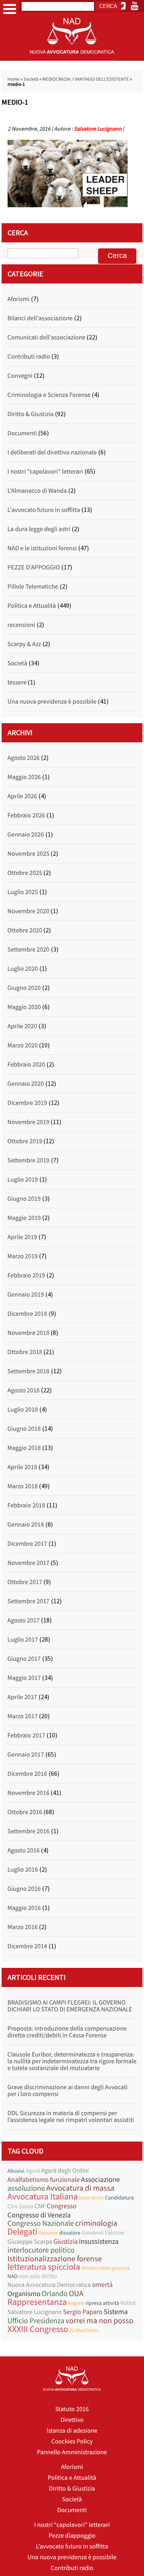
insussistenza (99, 2241)
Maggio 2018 (24, 1448)
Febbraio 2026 (26, 815)
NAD (13, 2276)
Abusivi (16, 2171)
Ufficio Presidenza (36, 2321)
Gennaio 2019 (26, 1295)
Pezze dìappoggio (72, 2536)
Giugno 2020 (24, 988)
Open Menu (10, 9)
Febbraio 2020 (26, 1065)
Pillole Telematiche (33, 587)
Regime (76, 2303)
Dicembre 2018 (27, 1314)
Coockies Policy (72, 2441)
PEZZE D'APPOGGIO (34, 567)
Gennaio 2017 (26, 1755)
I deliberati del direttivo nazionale (52, 452)
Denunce (48, 2233)
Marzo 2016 (23, 1927)
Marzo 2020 (23, 1045)
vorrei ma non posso (100, 2321)
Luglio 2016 (23, 1870)
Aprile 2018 (22, 1467)
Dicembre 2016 (27, 1774)
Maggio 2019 (24, 1218)
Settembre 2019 (29, 1160)
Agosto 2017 (24, 1620)
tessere (17, 682)
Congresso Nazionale (41, 2224)
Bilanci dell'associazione (40, 318)
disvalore (70, 2233)
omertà (102, 2285)
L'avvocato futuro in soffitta (44, 510)
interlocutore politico (41, 2250)
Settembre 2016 (29, 1831)
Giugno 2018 (24, 1429)
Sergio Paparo (83, 2312)
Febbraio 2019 (26, 1275)
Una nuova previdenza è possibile (52, 702)
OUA (76, 2293)
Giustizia (66, 2242)
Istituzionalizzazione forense (55, 2259)
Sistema (116, 2311)
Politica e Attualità (32, 606)
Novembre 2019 (29, 1122)
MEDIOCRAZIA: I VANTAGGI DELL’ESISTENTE (86, 79)
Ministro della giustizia (105, 2268)
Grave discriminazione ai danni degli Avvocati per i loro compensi (68, 2091)
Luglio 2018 (23, 1410)
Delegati (23, 2232)
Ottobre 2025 (25, 873)
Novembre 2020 (29, 911)
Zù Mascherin (84, 2330)
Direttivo (72, 2420)
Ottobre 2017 (25, 1582)
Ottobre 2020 (25, 930)
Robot (128, 2303)
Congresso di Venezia (39, 2215)
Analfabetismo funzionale (44, 2180)
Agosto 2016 (24, 1850)
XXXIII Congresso (38, 2329)
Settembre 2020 (29, 950)
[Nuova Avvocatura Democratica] (72, 59)
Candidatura (119, 2197)
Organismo (24, 2293)
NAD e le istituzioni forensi (42, 548)
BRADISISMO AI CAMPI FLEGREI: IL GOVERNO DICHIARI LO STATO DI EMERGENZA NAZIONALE (70, 2006)
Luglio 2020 (23, 969)
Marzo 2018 (23, 1486)
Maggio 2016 (24, 1908)
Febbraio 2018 (26, 1505)
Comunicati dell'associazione (46, 337)
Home (14, 79)
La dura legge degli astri (39, 529)
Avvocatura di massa (80, 2188)
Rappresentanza (37, 2302)
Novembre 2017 (29, 1563)
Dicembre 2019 (27, 1103)
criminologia (96, 2223)
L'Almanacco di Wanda (37, 491)
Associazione (100, 2179)
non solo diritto (38, 2276)
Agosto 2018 (24, 1390)
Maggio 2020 (24, 1007)
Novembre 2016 (29, 1793)
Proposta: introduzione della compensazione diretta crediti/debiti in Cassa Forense (67, 2032)
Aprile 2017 (22, 1697)
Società (31, 79)
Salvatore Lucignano (98, 129)
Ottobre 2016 (25, 1812)
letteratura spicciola (44, 2267)
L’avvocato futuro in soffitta (72, 2546)
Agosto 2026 (24, 758)
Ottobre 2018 (25, 1352)
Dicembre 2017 (27, 1544)
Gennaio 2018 (26, 1525)
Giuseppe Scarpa (30, 2242)
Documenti (22, 433)
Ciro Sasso (21, 2206)
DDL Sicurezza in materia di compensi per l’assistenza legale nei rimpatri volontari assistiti (71, 2117)
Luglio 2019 (23, 1180)
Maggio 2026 (24, 777)
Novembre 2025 (29, 854)
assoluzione (26, 2188)
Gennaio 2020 (26, 1084)
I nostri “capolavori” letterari (72, 2525)
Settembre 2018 (29, 1371)
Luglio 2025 (23, 892)
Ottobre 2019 (25, 1141)
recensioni (21, 625)
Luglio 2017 (23, 1640)
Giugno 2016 (24, 1889)
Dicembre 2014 (27, 1946)
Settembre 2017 (29, 1601)
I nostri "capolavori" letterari (45, 472)
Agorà (33, 2171)
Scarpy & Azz (24, 644)
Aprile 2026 (22, 796)
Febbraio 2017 (26, 1735)
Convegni (20, 376)
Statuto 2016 (72, 2409)
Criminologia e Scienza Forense (49, 395)
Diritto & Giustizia (31, 414)
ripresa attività (102, 2303)
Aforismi (19, 299)
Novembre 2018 (29, 1333)
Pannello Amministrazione (72, 2452)
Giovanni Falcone (103, 2233)
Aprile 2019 (22, 1237)
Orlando (55, 2294)
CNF (40, 2206)
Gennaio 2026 (26, 835)
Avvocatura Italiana (43, 2197)
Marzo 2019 (23, 1256)
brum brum (91, 2198)
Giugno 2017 (24, 1659)
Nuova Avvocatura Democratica (49, 2285)
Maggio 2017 (24, 1678)
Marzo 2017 (23, 1716)
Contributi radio (29, 357)
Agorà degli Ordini (65, 2171)
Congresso (62, 2206)
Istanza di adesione (72, 2431)
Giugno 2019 (24, 1199)
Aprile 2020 (22, 1026)
